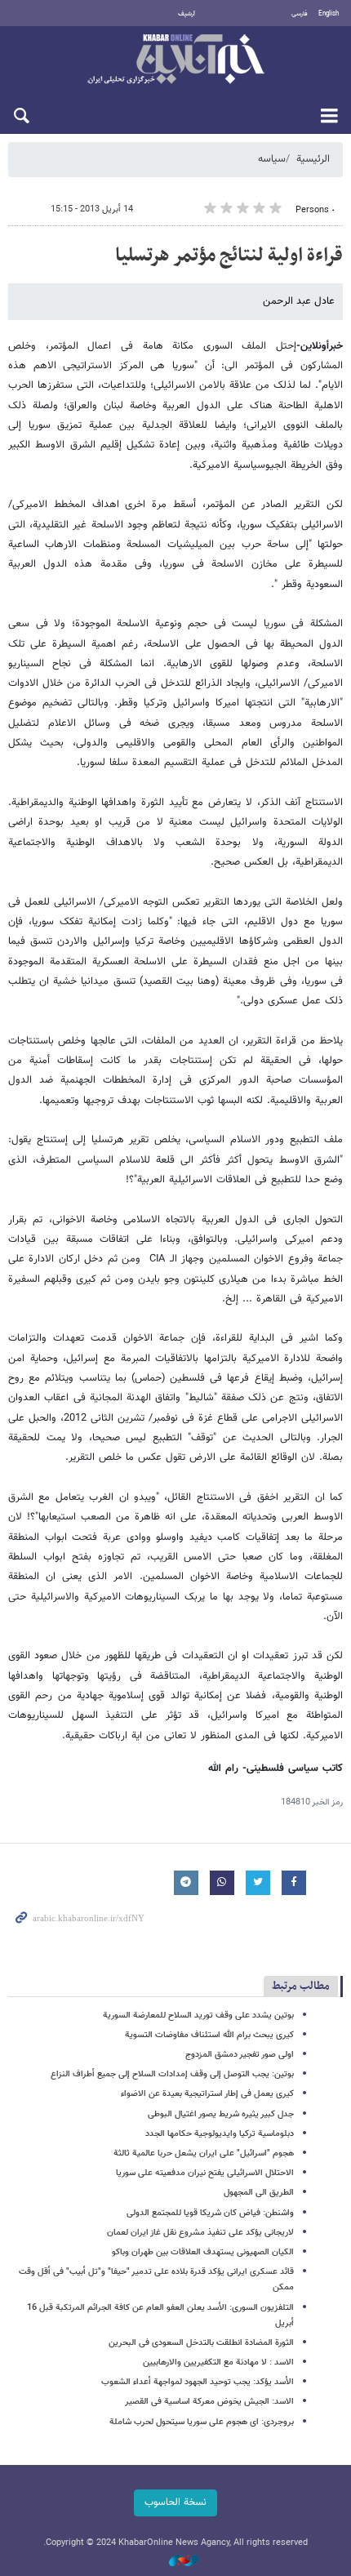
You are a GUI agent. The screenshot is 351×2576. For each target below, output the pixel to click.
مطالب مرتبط (301, 1986)
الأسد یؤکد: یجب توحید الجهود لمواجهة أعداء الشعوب (198, 2382)
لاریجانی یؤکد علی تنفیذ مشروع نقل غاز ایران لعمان (200, 2233)
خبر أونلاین (175, 60)
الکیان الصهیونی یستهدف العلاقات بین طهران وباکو (203, 2252)
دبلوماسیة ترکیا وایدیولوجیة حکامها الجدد (220, 2134)
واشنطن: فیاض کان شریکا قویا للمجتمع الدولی (210, 2213)
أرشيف (187, 14)
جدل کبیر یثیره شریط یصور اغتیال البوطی (221, 2114)
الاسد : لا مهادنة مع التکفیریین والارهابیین (218, 2362)
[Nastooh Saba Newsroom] (175, 2562)
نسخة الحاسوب (175, 2503)
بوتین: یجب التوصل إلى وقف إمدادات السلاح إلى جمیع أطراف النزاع (172, 2074)
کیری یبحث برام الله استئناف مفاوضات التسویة (209, 2035)
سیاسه (272, 159)
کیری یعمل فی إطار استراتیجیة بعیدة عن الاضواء (207, 2094)
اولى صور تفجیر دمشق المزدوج (240, 2055)
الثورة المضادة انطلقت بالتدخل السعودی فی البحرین (201, 2343)
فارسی (300, 14)
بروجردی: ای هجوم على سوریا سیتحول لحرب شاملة (202, 2422)
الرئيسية (313, 159)
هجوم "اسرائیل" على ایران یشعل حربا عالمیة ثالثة (204, 2153)
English (329, 14)
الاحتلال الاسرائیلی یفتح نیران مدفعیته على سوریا (205, 2173)
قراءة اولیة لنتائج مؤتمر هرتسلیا (229, 256)
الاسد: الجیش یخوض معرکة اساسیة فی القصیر (209, 2402)
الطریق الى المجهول (259, 2193)
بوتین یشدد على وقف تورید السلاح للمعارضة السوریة (198, 2015)
